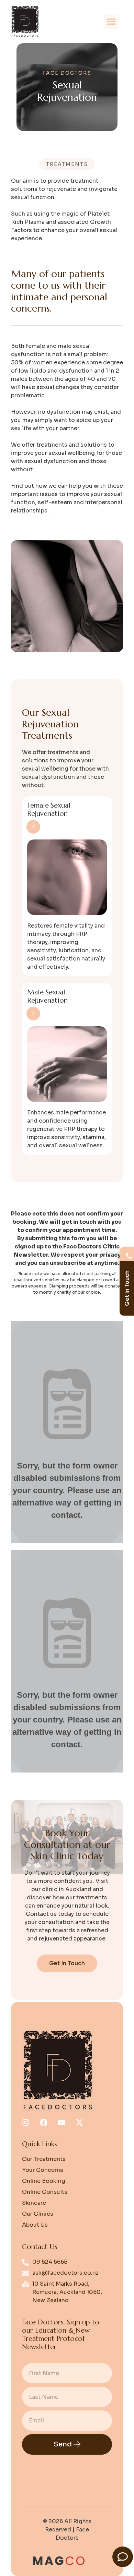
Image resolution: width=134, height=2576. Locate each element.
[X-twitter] (79, 2123)
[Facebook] (44, 2123)
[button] (111, 22)
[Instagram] (26, 2123)
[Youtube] (62, 2123)
